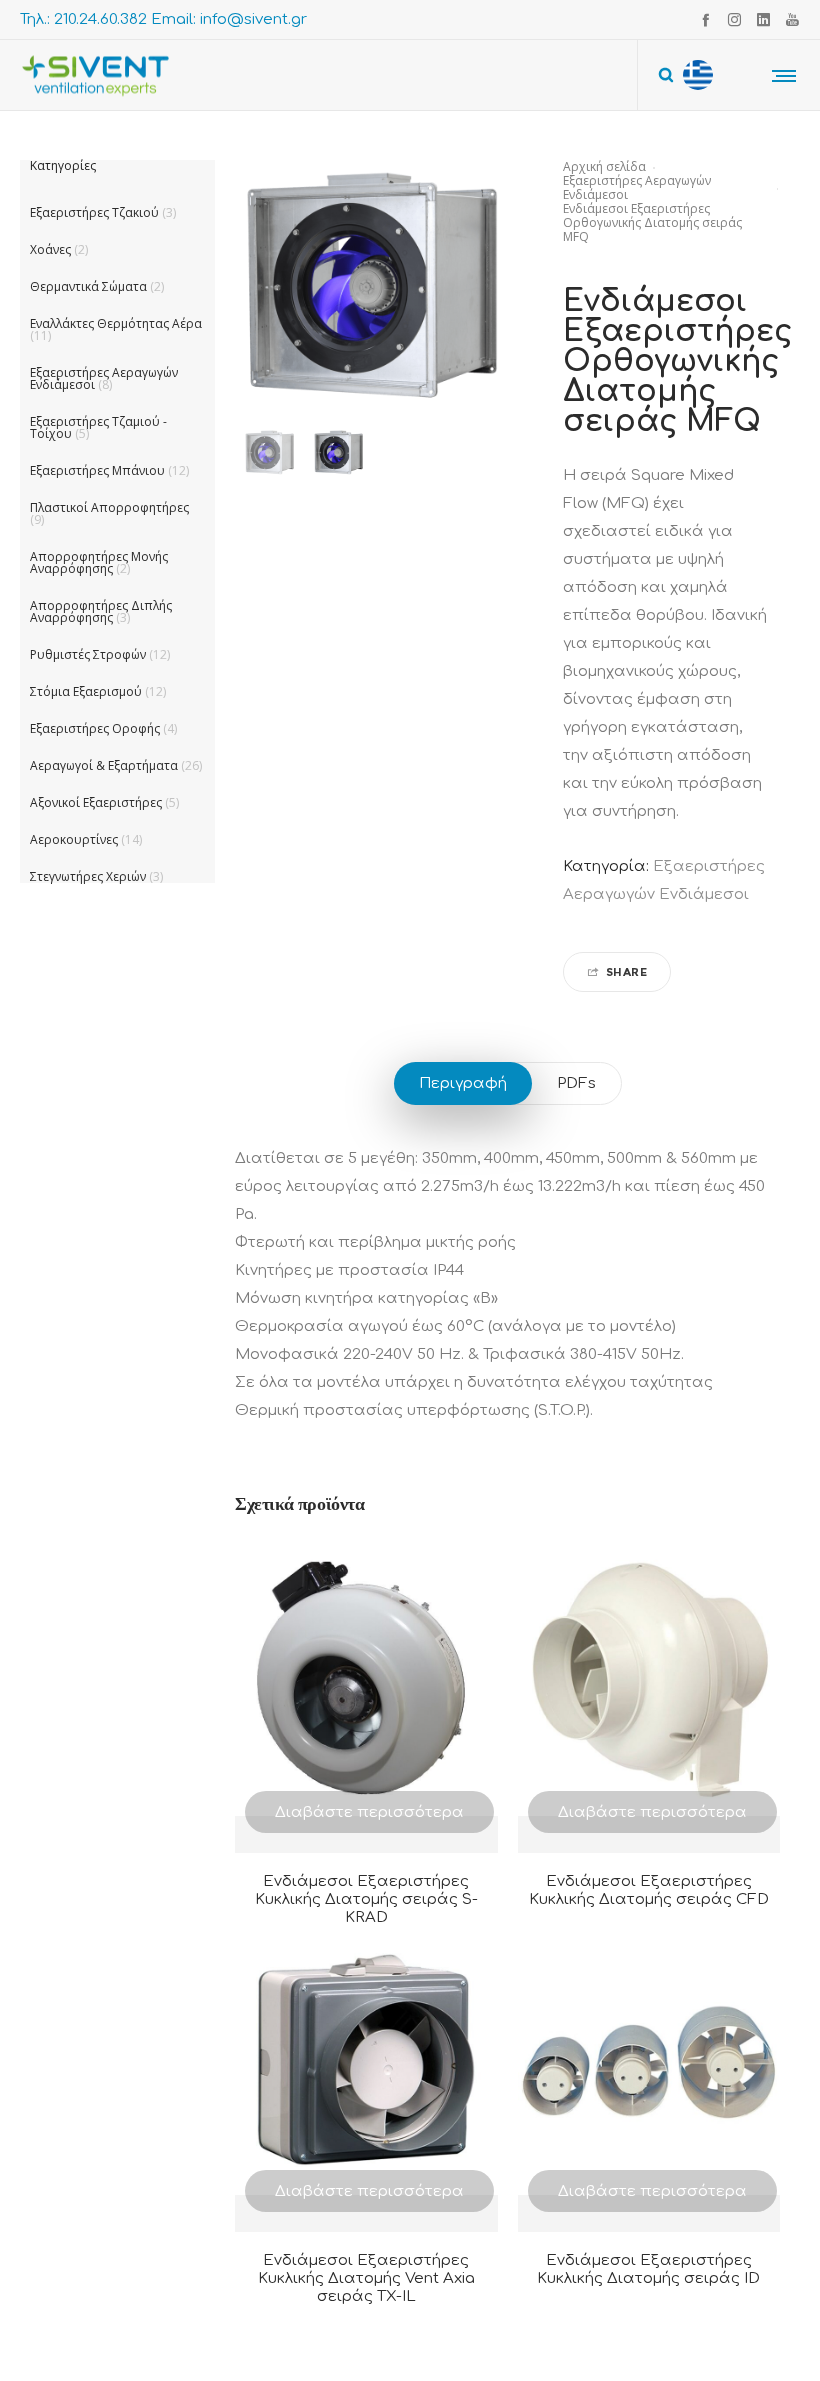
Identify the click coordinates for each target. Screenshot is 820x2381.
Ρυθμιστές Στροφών (88, 654)
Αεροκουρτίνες (74, 839)
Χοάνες (50, 249)
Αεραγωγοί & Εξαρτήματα (104, 765)
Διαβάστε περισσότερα (369, 1812)
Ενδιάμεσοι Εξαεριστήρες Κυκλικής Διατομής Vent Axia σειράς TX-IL (366, 2278)
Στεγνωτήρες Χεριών (88, 876)
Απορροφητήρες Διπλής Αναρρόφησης (101, 611)
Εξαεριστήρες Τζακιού (94, 212)
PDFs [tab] (576, 1083)
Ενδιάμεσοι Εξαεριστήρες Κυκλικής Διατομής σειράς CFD (649, 1890)
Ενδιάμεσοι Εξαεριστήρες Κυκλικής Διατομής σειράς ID (648, 2269)
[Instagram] (734, 19)
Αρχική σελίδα (604, 166)
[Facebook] (705, 19)
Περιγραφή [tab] (463, 1083)
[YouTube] (792, 19)
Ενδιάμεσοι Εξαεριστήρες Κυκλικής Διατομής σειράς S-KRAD (366, 1899)
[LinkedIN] (763, 19)
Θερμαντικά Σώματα (88, 286)
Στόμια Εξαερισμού (86, 691)
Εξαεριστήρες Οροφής (95, 728)
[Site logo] (95, 75)
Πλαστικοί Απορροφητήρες (109, 507)
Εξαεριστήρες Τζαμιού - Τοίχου (98, 427)
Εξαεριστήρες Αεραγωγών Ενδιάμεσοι (637, 187)
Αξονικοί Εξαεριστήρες (96, 802)
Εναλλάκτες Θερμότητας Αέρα (116, 323)
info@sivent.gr (253, 19)
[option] (269, 452)
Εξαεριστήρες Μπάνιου (97, 470)
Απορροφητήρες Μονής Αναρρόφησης (99, 562)
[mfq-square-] (269, 452)
